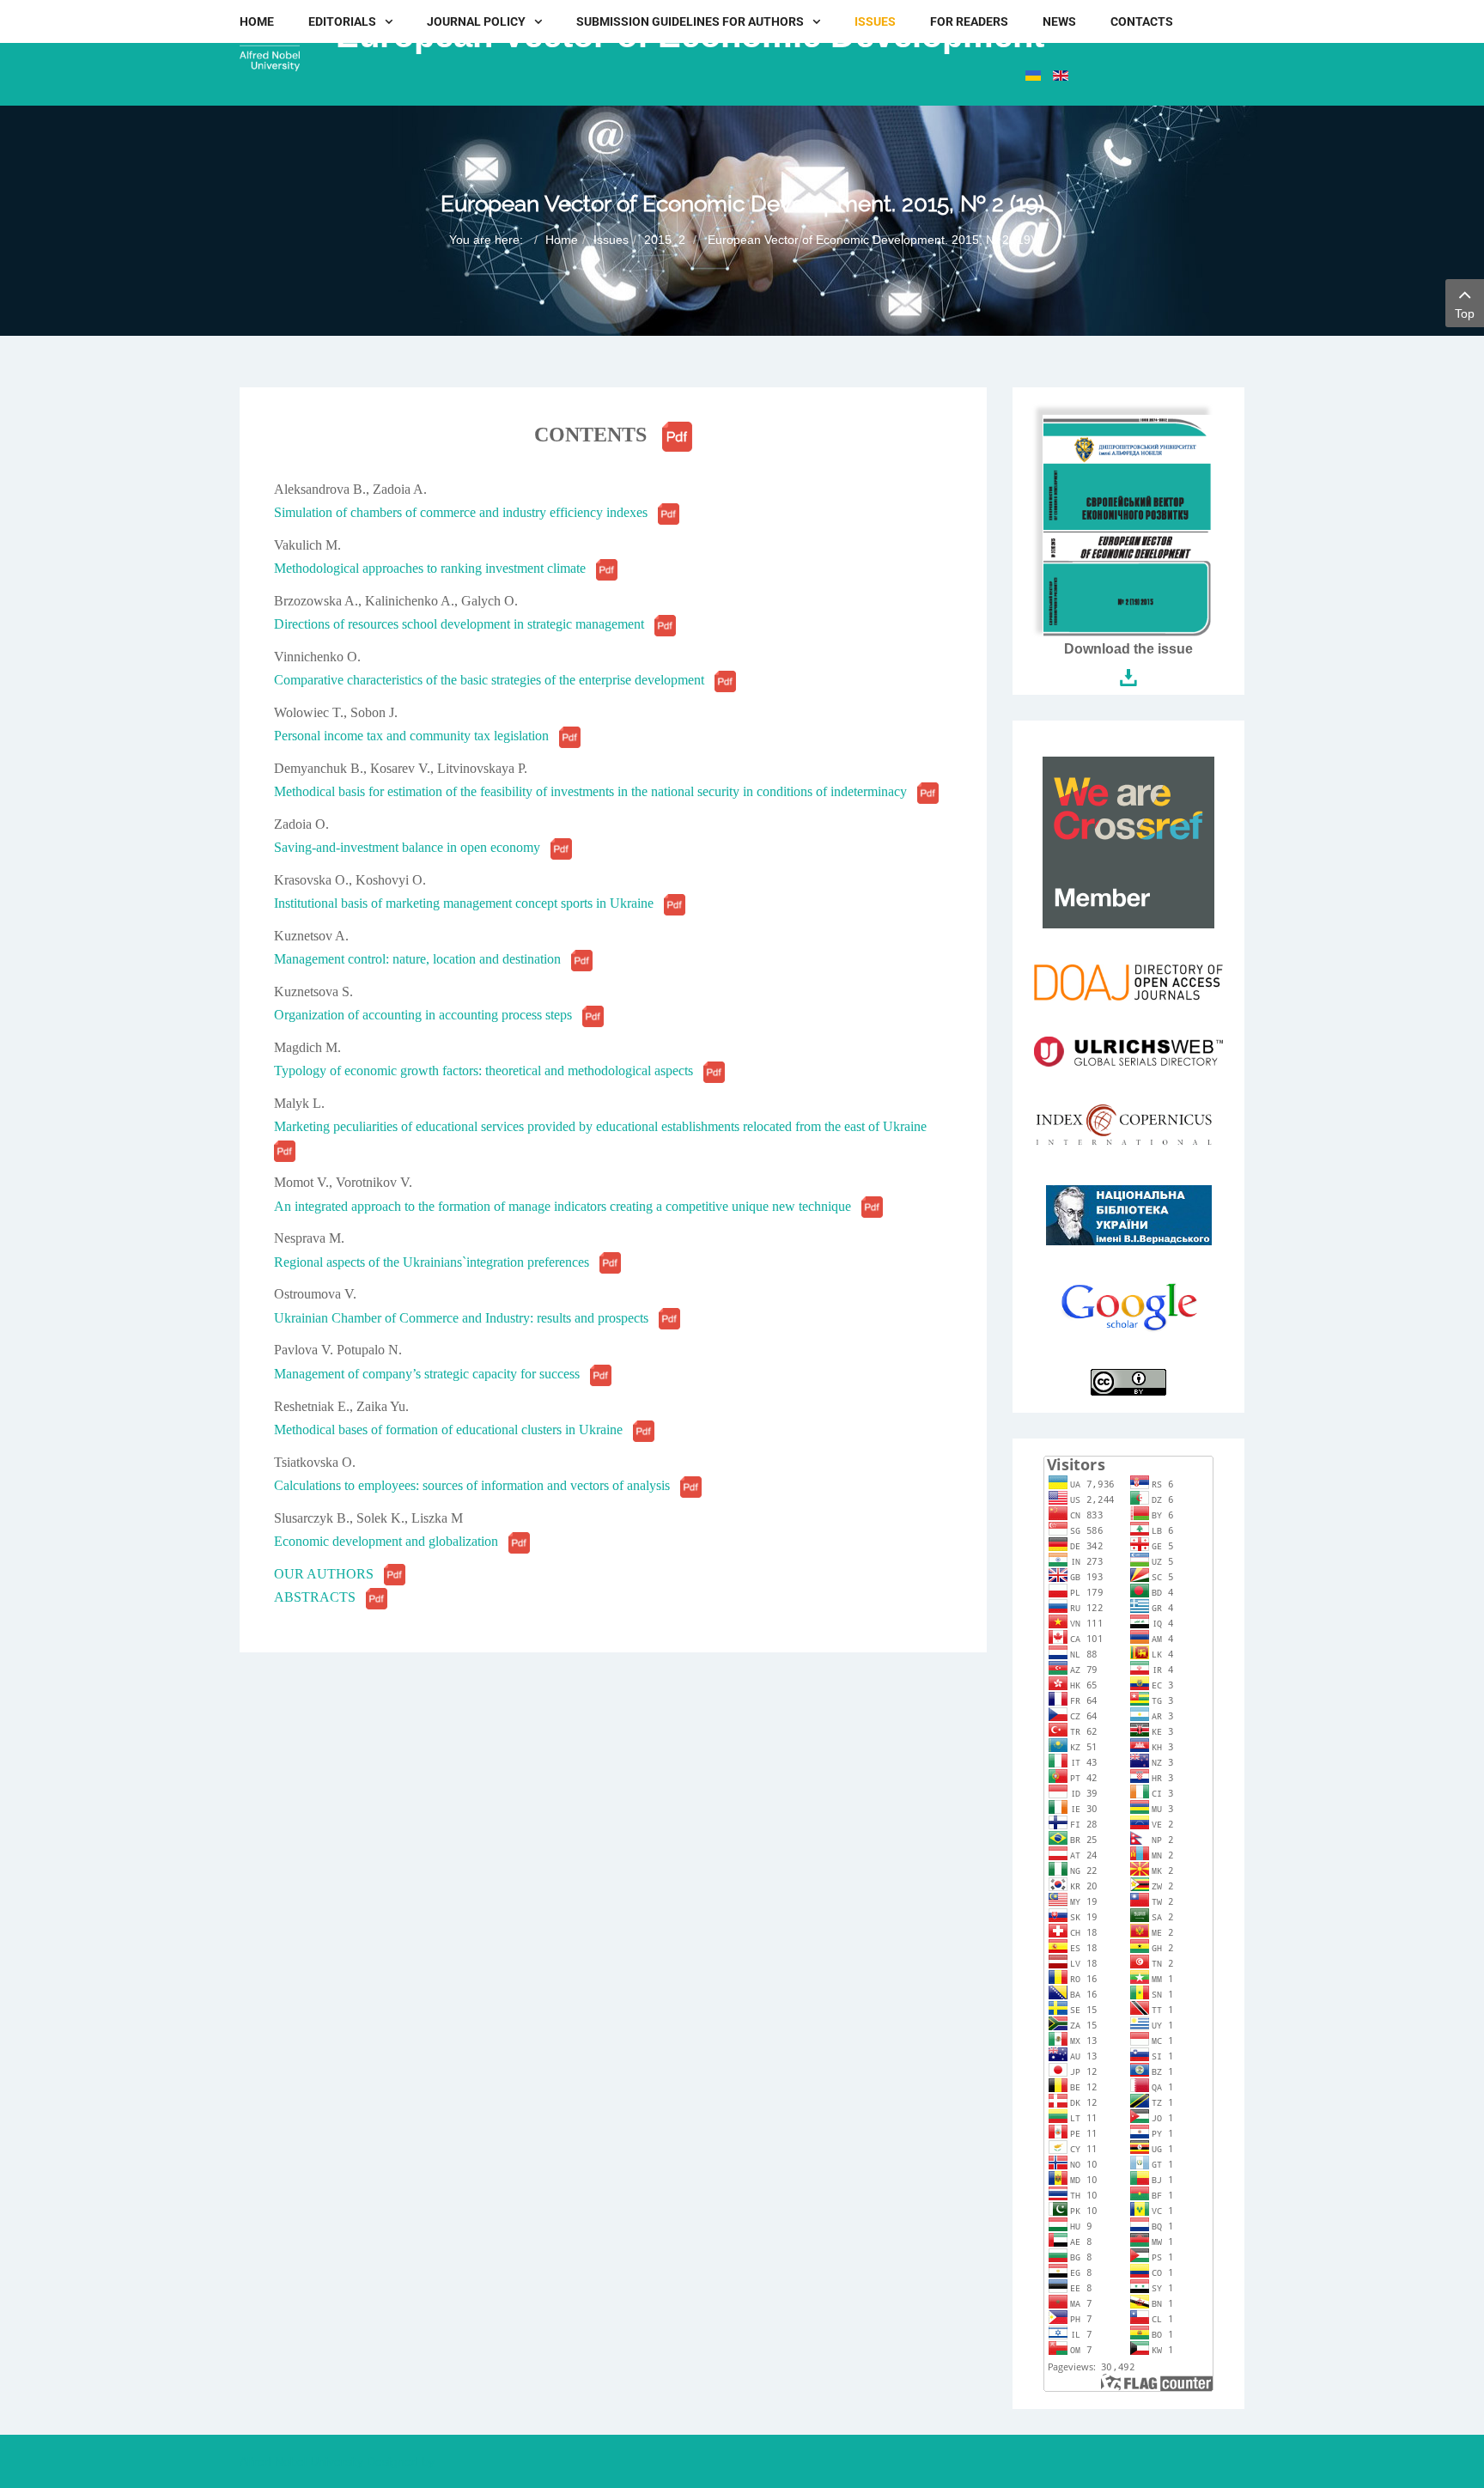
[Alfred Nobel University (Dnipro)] (270, 46)
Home (562, 240)
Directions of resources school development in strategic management (464, 624)
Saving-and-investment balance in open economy (412, 847)
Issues (611, 240)
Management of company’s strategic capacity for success (432, 1374)
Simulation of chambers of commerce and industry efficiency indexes (466, 512)
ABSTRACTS (320, 1597)
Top (1465, 313)
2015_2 (665, 240)
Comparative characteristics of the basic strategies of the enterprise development (494, 680)
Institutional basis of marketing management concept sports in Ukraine (469, 903)
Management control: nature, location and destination (423, 959)
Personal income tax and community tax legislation (417, 736)
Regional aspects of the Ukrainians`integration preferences (437, 1262)
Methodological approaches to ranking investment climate (435, 568)
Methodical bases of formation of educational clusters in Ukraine (453, 1430)
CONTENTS (590, 435)
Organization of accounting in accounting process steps (428, 1015)
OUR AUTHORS (329, 1574)
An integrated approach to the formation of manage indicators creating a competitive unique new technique (568, 1206)
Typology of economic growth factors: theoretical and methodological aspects (489, 1071)
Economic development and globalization (391, 1541)
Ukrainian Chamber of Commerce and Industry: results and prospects (466, 1318)
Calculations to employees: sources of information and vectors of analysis (477, 1485)
